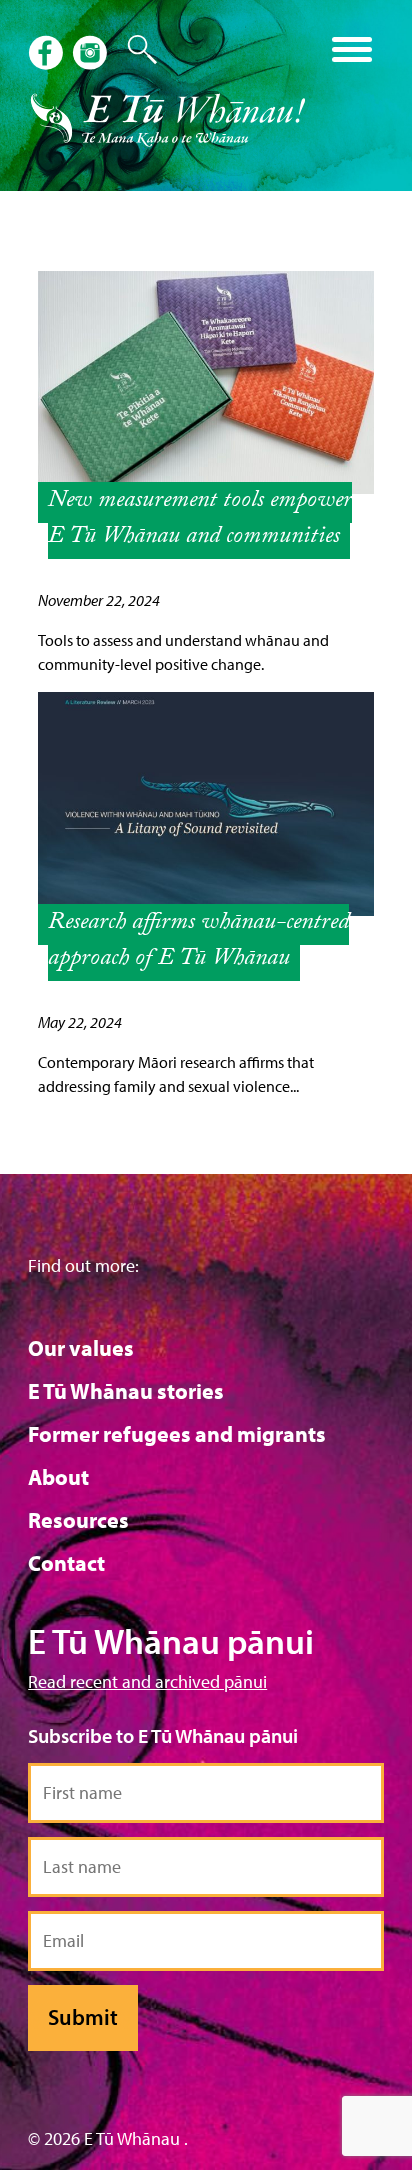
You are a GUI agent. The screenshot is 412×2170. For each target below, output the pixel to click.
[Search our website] (132, 50)
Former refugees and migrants (177, 1434)
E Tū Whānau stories (126, 1391)
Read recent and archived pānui (147, 1681)
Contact (66, 1563)
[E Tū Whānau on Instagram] (92, 55)
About (58, 1477)
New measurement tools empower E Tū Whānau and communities (200, 520)
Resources (78, 1520)
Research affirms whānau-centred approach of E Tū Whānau (198, 942)
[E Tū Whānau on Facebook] (48, 55)
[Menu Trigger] (351, 47)
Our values (81, 1348)
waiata (171, 42)
